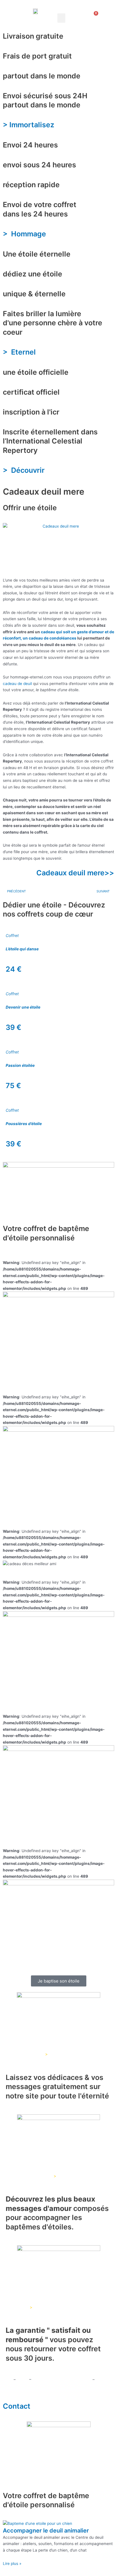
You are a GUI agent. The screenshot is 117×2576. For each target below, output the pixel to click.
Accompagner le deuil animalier (46, 2531)
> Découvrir (25, 470)
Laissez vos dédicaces (23, 2054)
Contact (17, 2406)
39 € (13, 1027)
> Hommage (24, 234)
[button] (61, 18)
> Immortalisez (29, 125)
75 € (13, 1086)
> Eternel (21, 352)
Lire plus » (12, 2563)
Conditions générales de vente (61, 2379)
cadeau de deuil (17, 684)
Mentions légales (19, 2386)
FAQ (7, 2379)
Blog (23, 2379)
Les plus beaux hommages (27, 2176)
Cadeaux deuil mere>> (75, 873)
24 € (14, 969)
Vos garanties (15, 2307)
